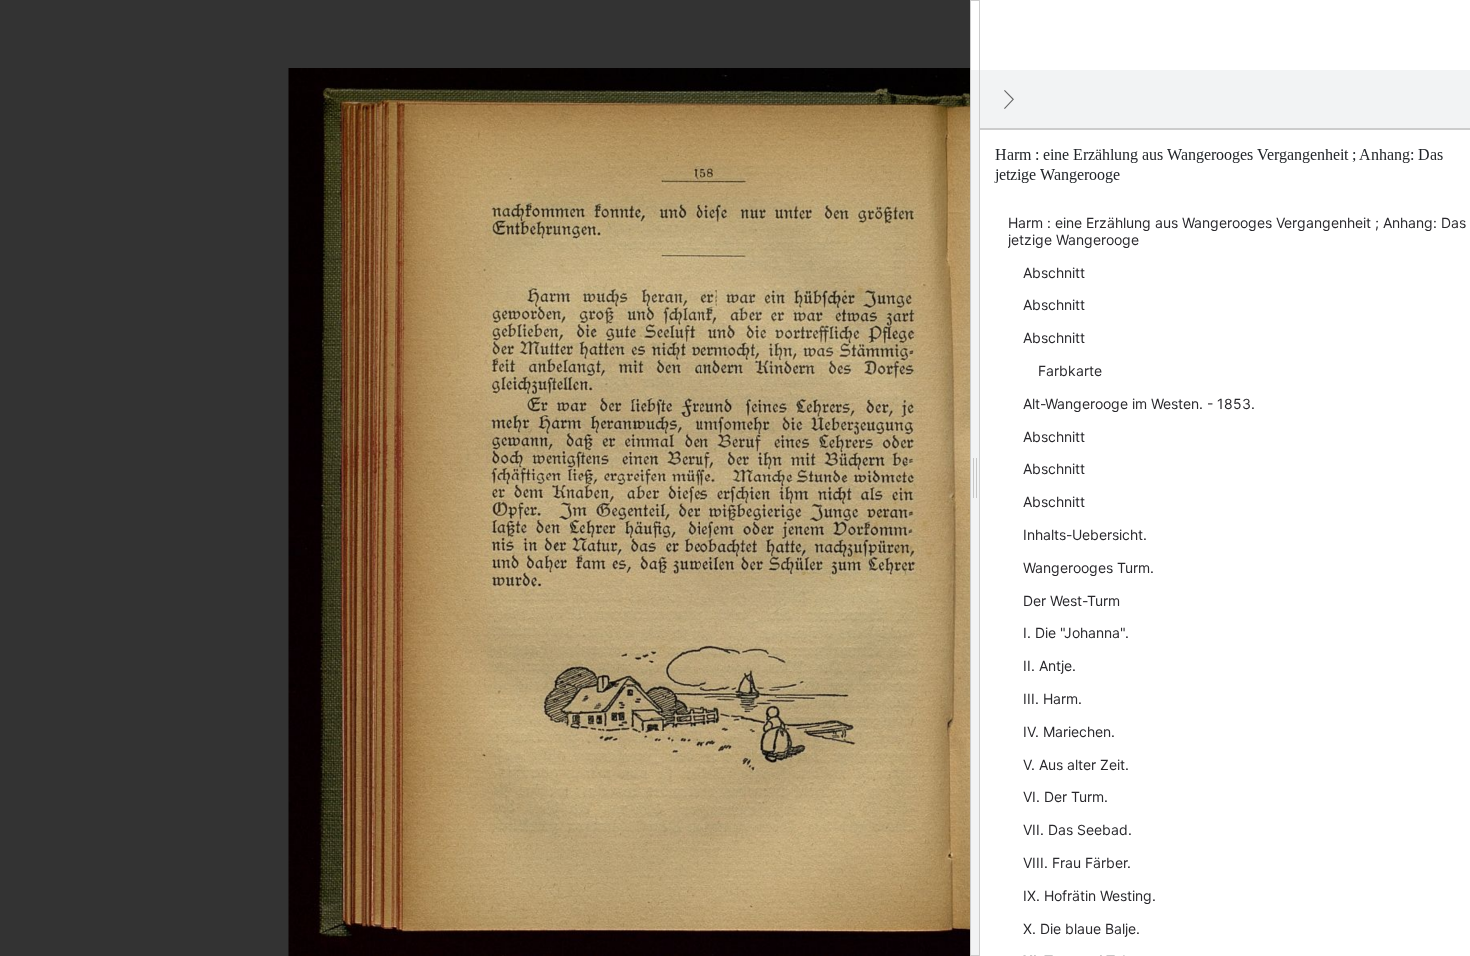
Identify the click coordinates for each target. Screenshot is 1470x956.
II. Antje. (1049, 665)
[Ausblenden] (1009, 99)
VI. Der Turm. (1065, 796)
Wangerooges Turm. (1088, 567)
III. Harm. (1052, 698)
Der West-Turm (1071, 600)
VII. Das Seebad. (1077, 829)
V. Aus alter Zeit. (1076, 764)
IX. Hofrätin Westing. (1089, 895)
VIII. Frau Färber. (1077, 862)
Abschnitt (1054, 272)
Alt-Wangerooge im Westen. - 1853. (1139, 403)
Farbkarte (1070, 370)
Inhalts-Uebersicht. (1085, 534)
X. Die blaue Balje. (1081, 928)
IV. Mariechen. (1069, 731)
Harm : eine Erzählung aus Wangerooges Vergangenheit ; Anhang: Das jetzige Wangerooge (1237, 231)
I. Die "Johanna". (1076, 632)
